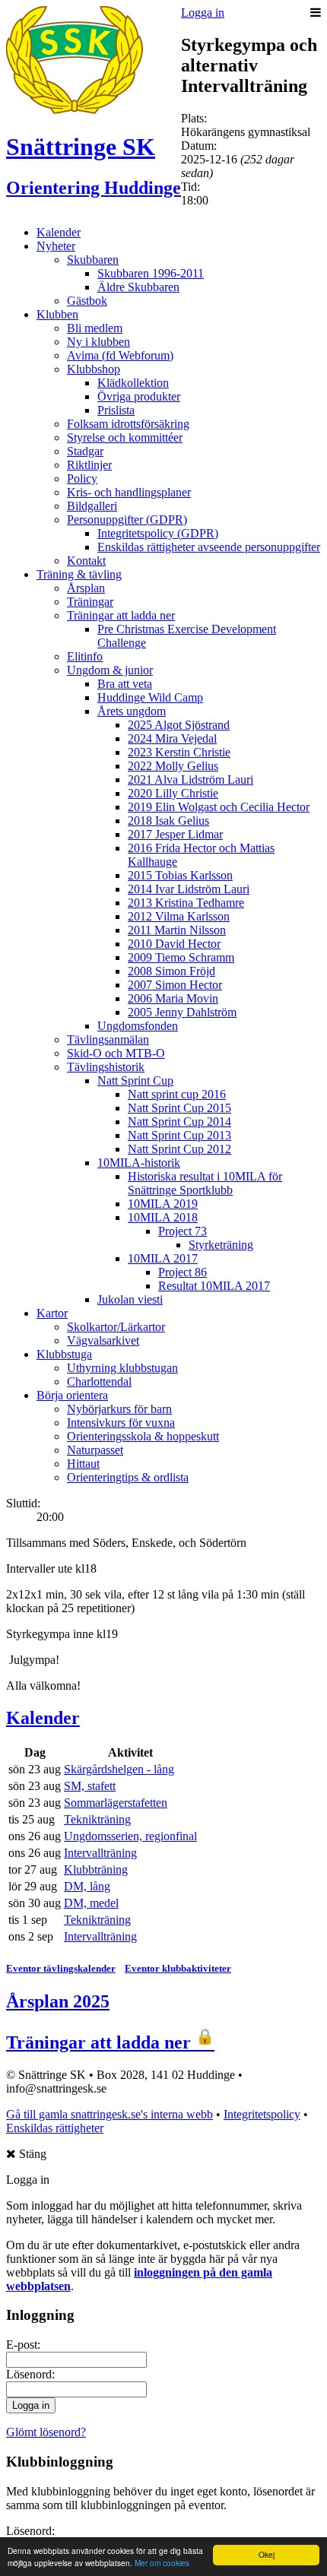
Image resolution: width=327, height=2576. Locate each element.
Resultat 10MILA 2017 (214, 1286)
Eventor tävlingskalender (61, 1968)
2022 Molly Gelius (173, 766)
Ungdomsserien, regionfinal (130, 1836)
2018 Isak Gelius (168, 821)
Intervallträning (100, 1853)
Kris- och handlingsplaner (129, 492)
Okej (267, 2554)
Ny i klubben (98, 342)
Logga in (203, 13)
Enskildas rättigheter (55, 2128)
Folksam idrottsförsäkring (128, 424)
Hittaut (83, 1464)
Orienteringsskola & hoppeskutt (143, 1436)
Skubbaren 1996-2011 (151, 273)
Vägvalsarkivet (103, 1340)
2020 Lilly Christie (173, 793)
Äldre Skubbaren (138, 287)
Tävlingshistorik (106, 1067)
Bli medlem (95, 328)
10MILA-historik (139, 1163)
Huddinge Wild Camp (150, 697)
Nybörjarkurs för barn (119, 1409)
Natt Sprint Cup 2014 (179, 1122)
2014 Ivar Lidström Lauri (189, 889)
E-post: (23, 2345)
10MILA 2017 (163, 1258)
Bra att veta (125, 684)
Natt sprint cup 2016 (177, 1094)
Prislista (116, 410)
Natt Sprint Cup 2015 (179, 1108)
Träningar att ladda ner (121, 615)
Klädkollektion (133, 383)
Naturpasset (95, 1450)
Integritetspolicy (262, 2114)
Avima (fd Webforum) (120, 355)
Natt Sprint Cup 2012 (179, 1149)
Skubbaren (93, 260)
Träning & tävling (79, 574)
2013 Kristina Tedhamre (186, 903)
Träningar (90, 602)
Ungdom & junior (110, 670)
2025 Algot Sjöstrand (179, 725)
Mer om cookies (162, 2563)
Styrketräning (221, 1245)
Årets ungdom (132, 711)
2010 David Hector (174, 944)
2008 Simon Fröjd (171, 971)
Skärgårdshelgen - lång (119, 1769)
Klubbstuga (64, 1354)
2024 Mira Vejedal (172, 738)
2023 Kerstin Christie (179, 752)
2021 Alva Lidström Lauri (190, 779)
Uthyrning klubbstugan (122, 1368)
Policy (82, 478)
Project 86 (183, 1272)
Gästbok (87, 301)
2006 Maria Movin (173, 998)
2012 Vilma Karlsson (179, 916)
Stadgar (85, 451)
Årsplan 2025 (58, 2001)
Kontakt (86, 561)
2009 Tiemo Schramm (181, 957)
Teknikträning (97, 1819)
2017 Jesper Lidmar (175, 834)
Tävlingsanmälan (108, 1039)
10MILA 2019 (163, 1204)
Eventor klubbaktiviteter (178, 1968)
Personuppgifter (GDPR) (127, 520)
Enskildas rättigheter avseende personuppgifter (209, 547)
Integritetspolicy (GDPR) (158, 533)
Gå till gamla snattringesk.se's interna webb (110, 2114)
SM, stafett (90, 1786)
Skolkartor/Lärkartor (116, 1327)
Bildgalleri (92, 506)
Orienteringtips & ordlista (128, 1477)
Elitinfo (85, 656)
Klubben (57, 314)
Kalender (59, 232)
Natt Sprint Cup (135, 1080)
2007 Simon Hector (175, 985)
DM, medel (91, 1903)
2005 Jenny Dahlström (182, 1012)
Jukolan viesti (130, 1299)
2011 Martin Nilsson (177, 930)
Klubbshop (94, 369)
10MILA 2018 (163, 1217)
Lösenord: (30, 2374)
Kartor (52, 1313)
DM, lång (87, 1886)
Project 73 (183, 1231)
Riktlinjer (89, 465)
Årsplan (86, 588)
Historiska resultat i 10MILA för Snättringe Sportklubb (205, 1183)
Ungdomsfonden (138, 1026)
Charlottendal (99, 1381)
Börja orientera (72, 1395)
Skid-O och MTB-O (116, 1053)
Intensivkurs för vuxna (121, 1423)
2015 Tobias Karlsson (180, 875)
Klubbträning (96, 1869)
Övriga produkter (139, 396)
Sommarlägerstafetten (116, 1803)
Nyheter (56, 246)
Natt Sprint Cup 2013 (179, 1135)
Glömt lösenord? (46, 2432)
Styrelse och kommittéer (125, 437)
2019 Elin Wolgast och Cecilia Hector (219, 807)
